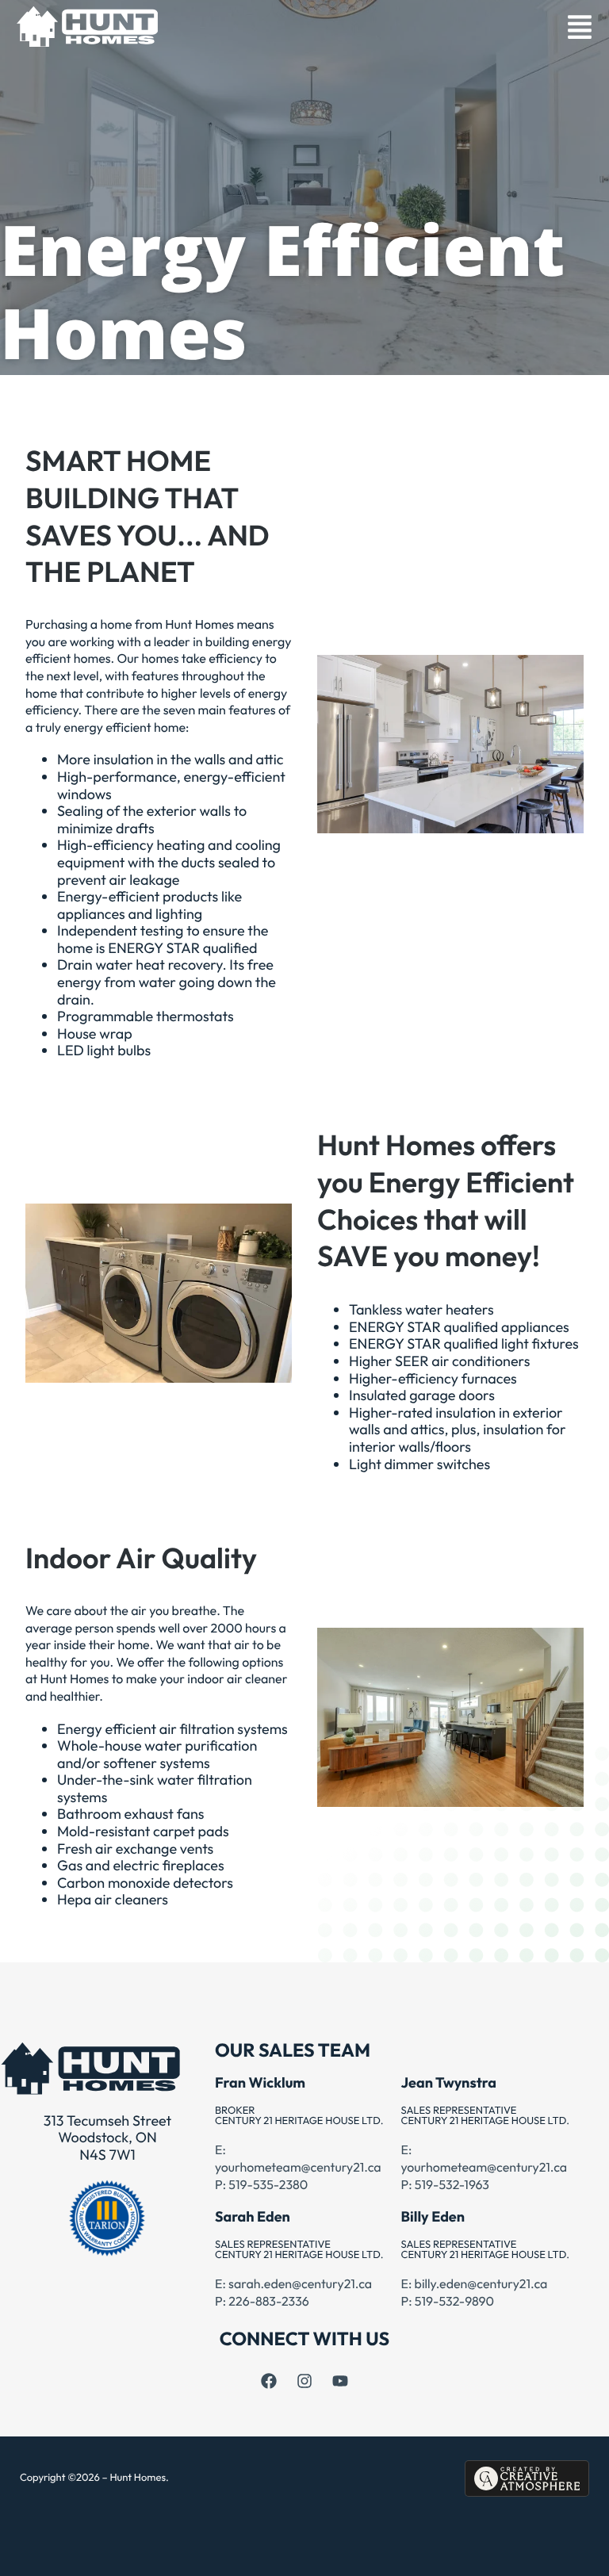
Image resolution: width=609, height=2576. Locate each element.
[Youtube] (340, 2381)
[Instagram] (304, 2381)
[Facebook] (269, 2381)
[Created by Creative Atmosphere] (527, 2478)
